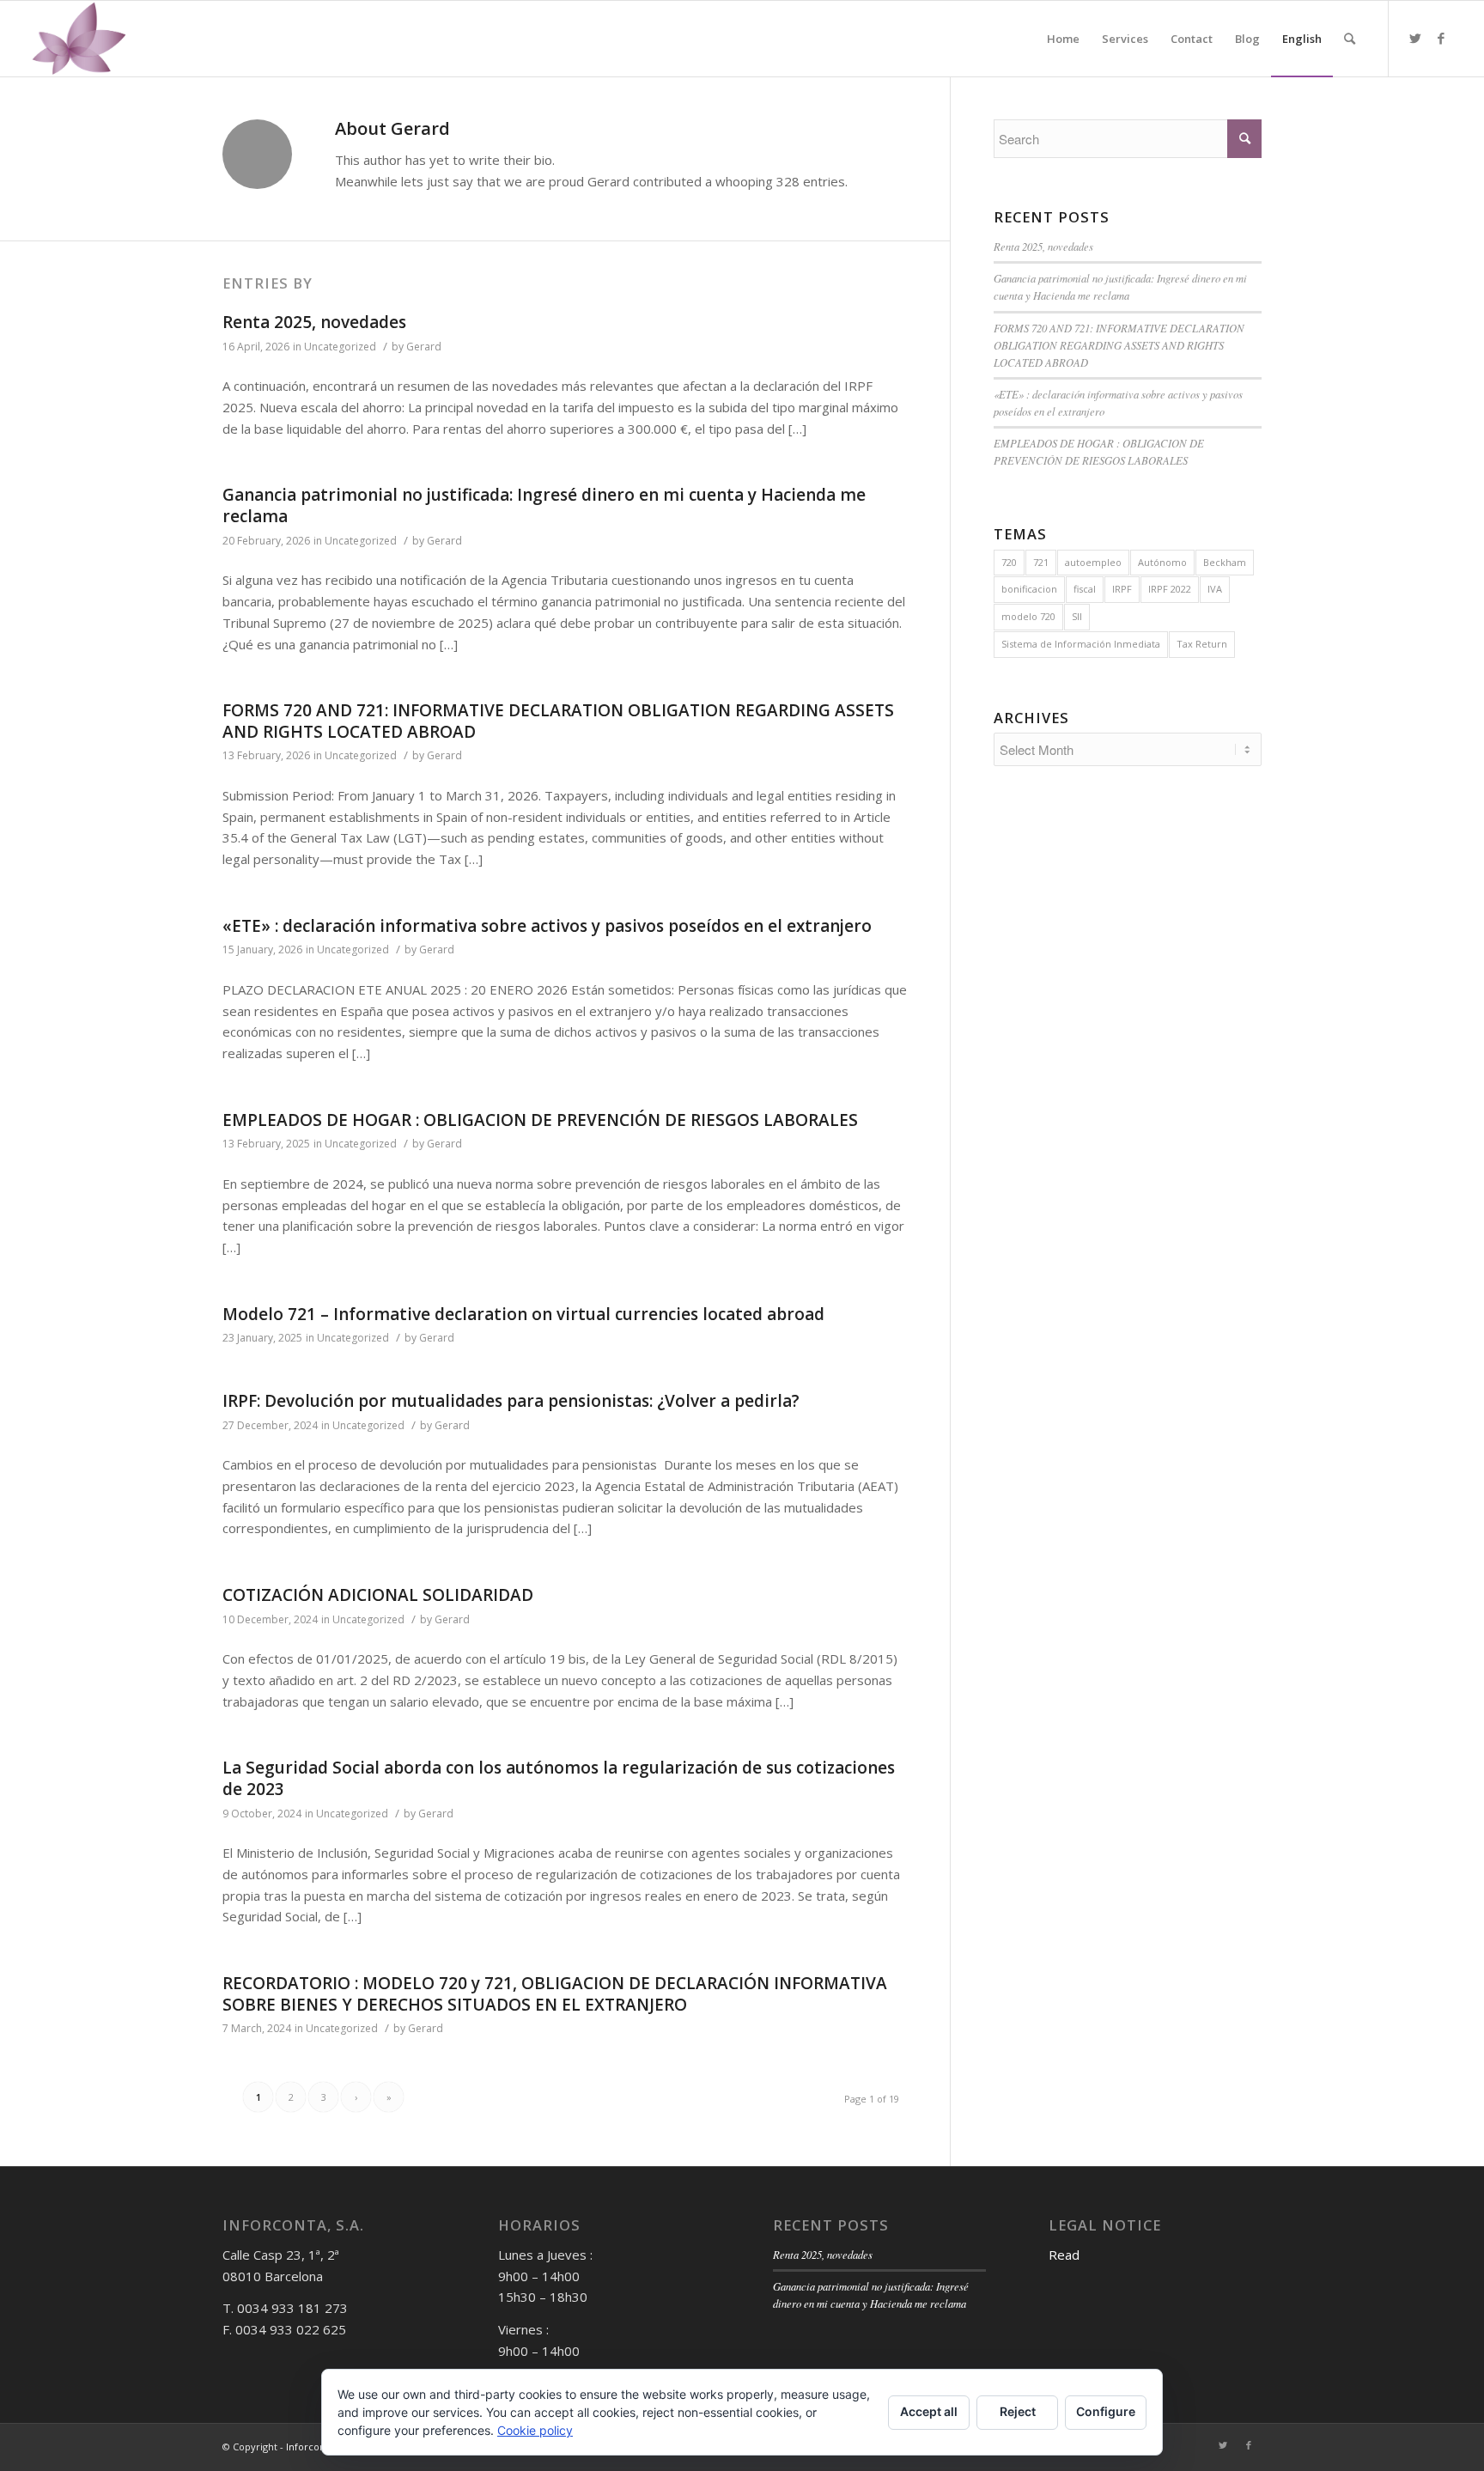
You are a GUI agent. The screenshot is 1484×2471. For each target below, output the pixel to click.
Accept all (929, 2411)
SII (1077, 616)
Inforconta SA (317, 2447)
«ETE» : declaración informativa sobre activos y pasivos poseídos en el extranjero (547, 926)
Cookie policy (535, 2430)
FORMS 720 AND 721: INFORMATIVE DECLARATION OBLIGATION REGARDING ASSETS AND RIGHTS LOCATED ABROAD (558, 721)
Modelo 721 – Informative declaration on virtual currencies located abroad (523, 1314)
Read (1064, 2255)
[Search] (1350, 39)
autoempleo (1093, 562)
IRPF (1122, 589)
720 (1009, 562)
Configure (1106, 2411)
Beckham (1225, 562)
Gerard (424, 347)
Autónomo (1162, 562)
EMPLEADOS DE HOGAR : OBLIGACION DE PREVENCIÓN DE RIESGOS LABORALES (540, 1120)
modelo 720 (1028, 616)
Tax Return (1202, 644)
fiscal (1085, 589)
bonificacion (1029, 589)
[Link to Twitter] (1415, 38)
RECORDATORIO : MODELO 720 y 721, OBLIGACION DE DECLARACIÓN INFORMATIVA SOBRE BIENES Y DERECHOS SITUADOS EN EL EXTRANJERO (555, 1994)
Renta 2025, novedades (314, 322)
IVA (1215, 589)
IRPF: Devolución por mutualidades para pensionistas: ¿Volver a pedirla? (511, 1401)
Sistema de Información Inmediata (1081, 644)
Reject (1018, 2411)
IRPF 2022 (1170, 589)
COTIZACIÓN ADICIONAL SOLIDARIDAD (378, 1595)
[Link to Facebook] (1441, 38)
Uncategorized (340, 347)
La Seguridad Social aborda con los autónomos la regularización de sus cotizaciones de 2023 (559, 1778)
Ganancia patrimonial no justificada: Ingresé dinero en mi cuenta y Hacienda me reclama (544, 505)
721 (1041, 562)
